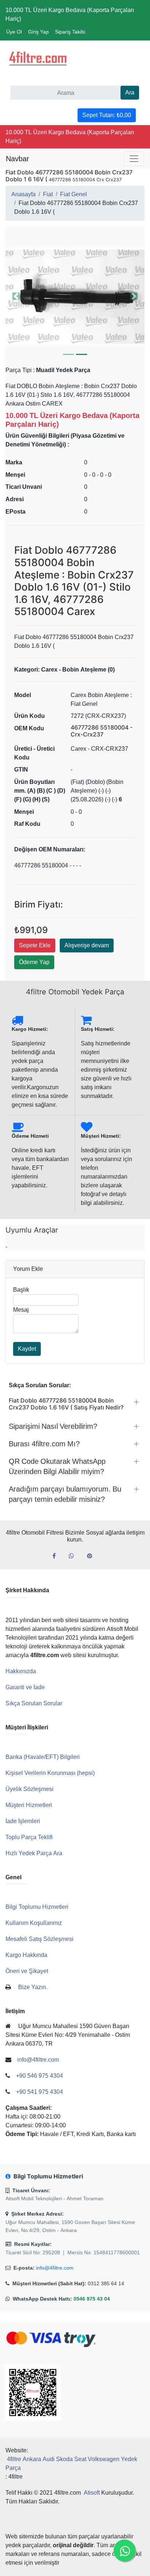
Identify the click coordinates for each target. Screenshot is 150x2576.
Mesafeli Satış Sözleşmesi (40, 1939)
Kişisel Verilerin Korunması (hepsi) (50, 1773)
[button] (75, 296)
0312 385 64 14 (106, 2283)
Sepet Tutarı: (107, 115)
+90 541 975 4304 (40, 2092)
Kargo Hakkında (26, 1955)
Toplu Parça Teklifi (29, 1837)
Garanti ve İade (25, 1687)
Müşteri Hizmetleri (29, 1805)
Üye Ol (14, 32)
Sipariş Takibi (70, 32)
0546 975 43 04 (92, 2299)
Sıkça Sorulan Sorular (34, 1703)
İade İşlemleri (23, 1821)
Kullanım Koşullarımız (34, 1923)
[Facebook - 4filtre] (57, 1556)
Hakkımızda (21, 1671)
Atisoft (92, 2493)
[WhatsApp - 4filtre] (74, 1556)
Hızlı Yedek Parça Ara (34, 1853)
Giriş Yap (38, 32)
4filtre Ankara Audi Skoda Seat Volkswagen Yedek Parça (71, 2463)
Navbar (17, 159)
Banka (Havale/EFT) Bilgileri (43, 1757)
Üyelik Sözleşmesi (29, 1789)
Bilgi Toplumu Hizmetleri (37, 1907)
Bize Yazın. (33, 1987)
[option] (75, 296)
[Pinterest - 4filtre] (92, 1556)
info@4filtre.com (55, 2268)
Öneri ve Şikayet (27, 1971)
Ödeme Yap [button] (34, 962)
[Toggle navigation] (134, 159)
